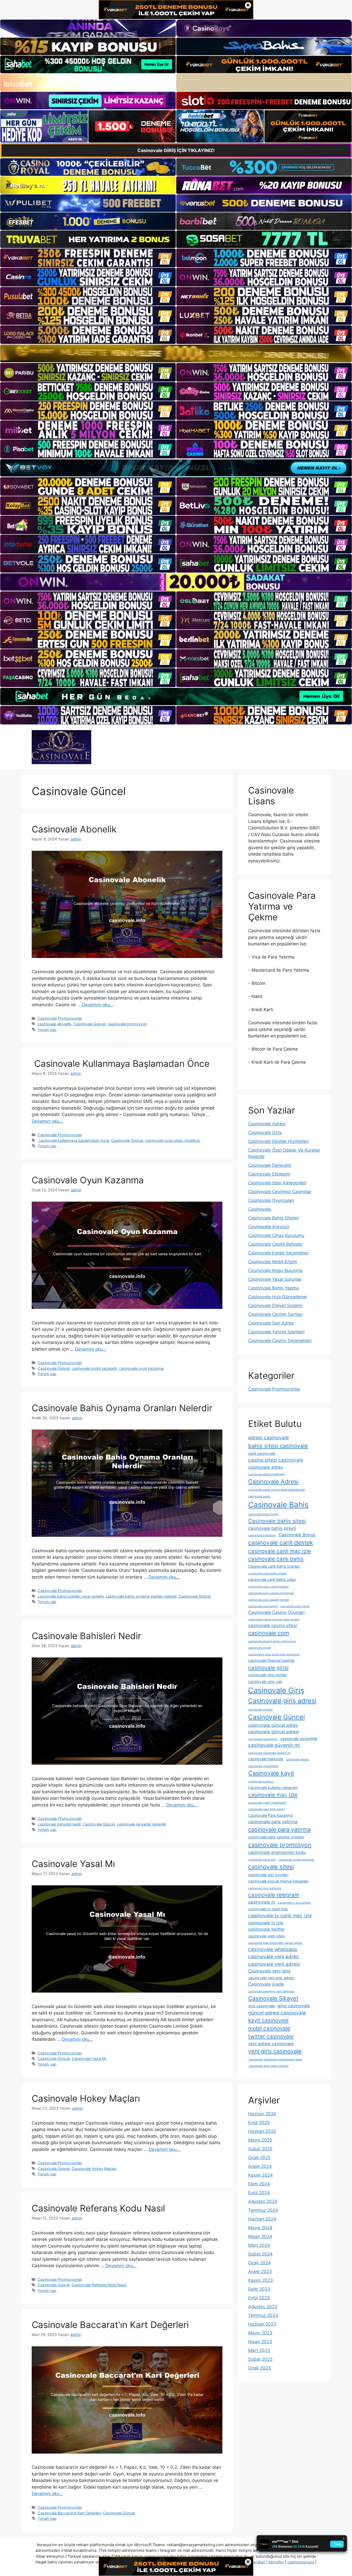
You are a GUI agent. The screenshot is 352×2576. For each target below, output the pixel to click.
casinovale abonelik (55, 1024)
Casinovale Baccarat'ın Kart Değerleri (69, 2513)
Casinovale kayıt (271, 1773)
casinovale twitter (266, 1929)
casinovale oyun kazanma (141, 1368)
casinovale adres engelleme (266, 1474)
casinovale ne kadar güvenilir (141, 1824)
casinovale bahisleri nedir (59, 1824)
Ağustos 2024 (263, 2201)
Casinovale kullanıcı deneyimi (273, 1787)
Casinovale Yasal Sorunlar (275, 1279)
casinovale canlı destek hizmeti (269, 1600)
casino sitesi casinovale (276, 1460)
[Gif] (176, 353)
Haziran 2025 (262, 2131)
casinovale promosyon (127, 1024)
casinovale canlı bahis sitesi (272, 1579)
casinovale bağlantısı (262, 1535)
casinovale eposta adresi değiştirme (272, 1641)
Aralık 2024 (260, 2166)
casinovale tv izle (266, 1923)
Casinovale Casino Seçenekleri (280, 1341)
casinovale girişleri (261, 1710)
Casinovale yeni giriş (269, 1971)
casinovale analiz (259, 1496)
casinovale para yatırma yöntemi (276, 1837)
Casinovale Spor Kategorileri (277, 1183)
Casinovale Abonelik (74, 829)
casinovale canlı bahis (276, 1559)
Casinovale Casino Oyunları (276, 1612)
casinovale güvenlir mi (274, 1745)
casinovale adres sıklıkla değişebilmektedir (277, 1490)
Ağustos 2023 (263, 2307)
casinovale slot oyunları (268, 1875)
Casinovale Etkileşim (269, 1174)
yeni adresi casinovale (271, 2044)
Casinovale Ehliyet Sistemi (275, 1306)
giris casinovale (261, 2006)
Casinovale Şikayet (273, 1998)
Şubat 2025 (260, 2149)
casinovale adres (266, 1467)
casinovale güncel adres (273, 1725)
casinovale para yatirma (273, 1822)
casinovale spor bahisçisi (265, 1888)
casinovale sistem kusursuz (296, 1860)
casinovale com (269, 1633)
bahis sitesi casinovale (278, 1446)
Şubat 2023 (260, 2359)
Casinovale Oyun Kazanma (88, 1180)
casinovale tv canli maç (268, 1909)
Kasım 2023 (261, 2280)
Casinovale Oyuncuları (271, 1200)
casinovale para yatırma (279, 1829)
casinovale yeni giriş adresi (271, 1978)
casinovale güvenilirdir (263, 1739)
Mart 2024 (259, 2245)
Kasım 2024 (261, 2175)
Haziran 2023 (262, 2324)
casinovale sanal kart (262, 1860)
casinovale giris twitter (267, 1675)
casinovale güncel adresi (274, 1732)
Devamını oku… (98, 1005)
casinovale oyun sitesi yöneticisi (173, 1140)
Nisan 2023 (260, 2342)
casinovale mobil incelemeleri (267, 1803)
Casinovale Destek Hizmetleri (278, 1141)
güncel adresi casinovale (277, 2013)
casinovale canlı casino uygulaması (271, 1593)
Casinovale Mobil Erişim (273, 1262)
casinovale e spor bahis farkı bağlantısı (274, 1654)
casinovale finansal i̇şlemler (271, 1660)
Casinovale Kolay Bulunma (275, 1270)
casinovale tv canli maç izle (280, 1916)
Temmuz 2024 (263, 2210)
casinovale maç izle (273, 1795)
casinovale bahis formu (263, 1514)
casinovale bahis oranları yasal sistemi (71, 1596)
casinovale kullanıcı (261, 1782)
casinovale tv (262, 1902)
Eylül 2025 (259, 2123)
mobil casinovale (269, 2028)
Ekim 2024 (259, 2184)
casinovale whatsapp (273, 1949)
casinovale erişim (259, 1648)
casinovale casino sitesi (273, 1625)
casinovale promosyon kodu (277, 1852)
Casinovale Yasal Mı (73, 1864)
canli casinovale (262, 1453)
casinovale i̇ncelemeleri (263, 1766)
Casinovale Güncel (89, 1024)
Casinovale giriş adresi (282, 1701)
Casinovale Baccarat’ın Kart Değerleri (110, 2325)
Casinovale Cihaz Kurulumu (276, 1235)
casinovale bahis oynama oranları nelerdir (141, 1596)
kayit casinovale (268, 2020)
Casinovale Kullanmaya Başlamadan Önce (121, 1063)
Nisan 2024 (260, 2236)
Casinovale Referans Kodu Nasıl (98, 2208)
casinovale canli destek (281, 1543)
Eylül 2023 (259, 2298)
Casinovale (260, 1209)
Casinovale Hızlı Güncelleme (277, 1297)
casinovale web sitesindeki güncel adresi (275, 1943)
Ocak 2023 (259, 2368)
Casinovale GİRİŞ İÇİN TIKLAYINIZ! (176, 150)
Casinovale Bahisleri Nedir (86, 1636)
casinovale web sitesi (267, 1936)
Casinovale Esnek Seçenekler (278, 1253)
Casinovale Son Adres (271, 1323)
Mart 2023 (259, 2350)
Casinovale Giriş (265, 1133)
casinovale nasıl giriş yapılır (266, 1809)
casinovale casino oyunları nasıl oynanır (274, 1619)
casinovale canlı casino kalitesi (268, 1587)
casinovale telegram (274, 1895)
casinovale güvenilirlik (299, 1739)
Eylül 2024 (259, 2193)
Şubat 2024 (260, 2254)
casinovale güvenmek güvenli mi (269, 1753)
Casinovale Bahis (278, 1505)
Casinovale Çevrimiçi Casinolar (280, 1192)
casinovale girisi (268, 1668)
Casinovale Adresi (267, 1124)
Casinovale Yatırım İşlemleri (276, 1332)
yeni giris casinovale (275, 2051)
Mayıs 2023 (260, 2333)
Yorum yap (47, 1030)
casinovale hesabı (297, 1759)
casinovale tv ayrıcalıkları (294, 1903)
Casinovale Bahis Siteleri (274, 1218)
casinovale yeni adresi (274, 1964)
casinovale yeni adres (273, 1957)
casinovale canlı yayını (295, 1606)
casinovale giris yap (265, 1682)
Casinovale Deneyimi (270, 1165)
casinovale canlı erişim (263, 1606)
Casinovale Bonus (297, 1535)
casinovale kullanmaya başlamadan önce (73, 1140)
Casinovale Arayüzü (269, 1227)
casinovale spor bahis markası (268, 2066)
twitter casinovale (271, 2036)
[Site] (88, 258)
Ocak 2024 (259, 2263)
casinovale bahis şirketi (272, 1528)
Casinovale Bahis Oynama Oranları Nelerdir (122, 1408)
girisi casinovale (294, 2006)
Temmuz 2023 (263, 2315)
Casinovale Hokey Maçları (86, 2098)
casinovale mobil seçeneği (94, 1368)
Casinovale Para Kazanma (270, 1815)
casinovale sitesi (271, 1867)
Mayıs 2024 (260, 2228)
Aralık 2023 (260, 2272)
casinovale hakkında (266, 1759)
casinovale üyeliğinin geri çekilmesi (271, 1991)
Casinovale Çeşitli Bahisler (275, 1244)
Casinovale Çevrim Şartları (275, 1314)
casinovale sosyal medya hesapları (278, 1881)
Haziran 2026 (262, 2114)
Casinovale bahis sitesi (277, 1521)
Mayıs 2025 (260, 2140)
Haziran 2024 (262, 2219)
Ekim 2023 (259, 2289)
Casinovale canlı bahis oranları (274, 1566)
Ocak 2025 (259, 2158)
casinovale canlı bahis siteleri (267, 1574)
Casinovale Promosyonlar (60, 1018)
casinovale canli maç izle (279, 1551)
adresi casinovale (269, 1438)
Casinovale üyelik (266, 1984)
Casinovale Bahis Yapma (274, 1288)
